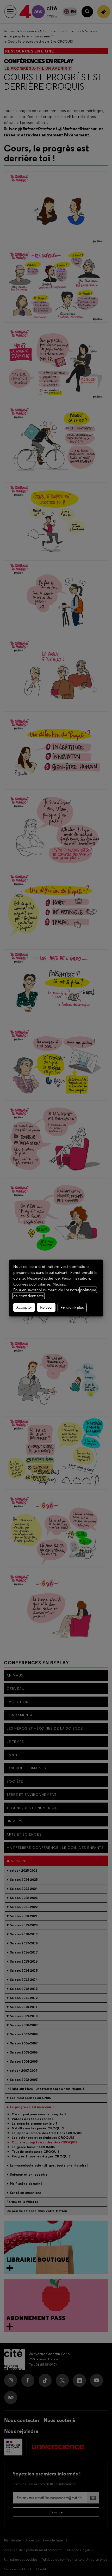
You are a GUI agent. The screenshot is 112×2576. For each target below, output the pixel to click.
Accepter (24, 1307)
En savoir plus (72, 1308)
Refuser (46, 1307)
